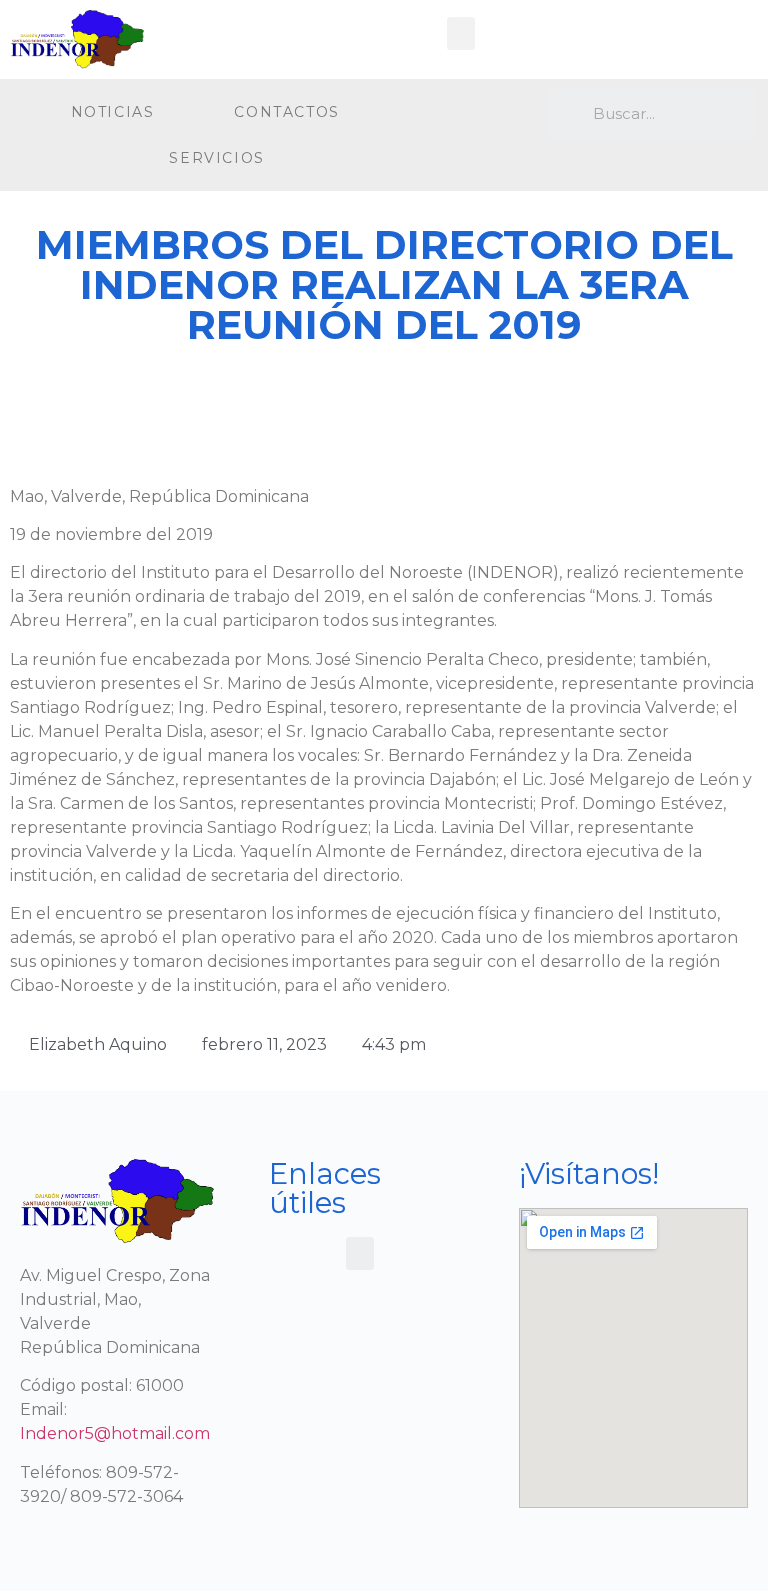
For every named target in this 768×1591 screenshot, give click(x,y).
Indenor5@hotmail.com (115, 1433)
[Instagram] (493, 114)
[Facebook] (451, 114)
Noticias (113, 112)
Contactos (286, 112)
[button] (461, 33)
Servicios (216, 158)
